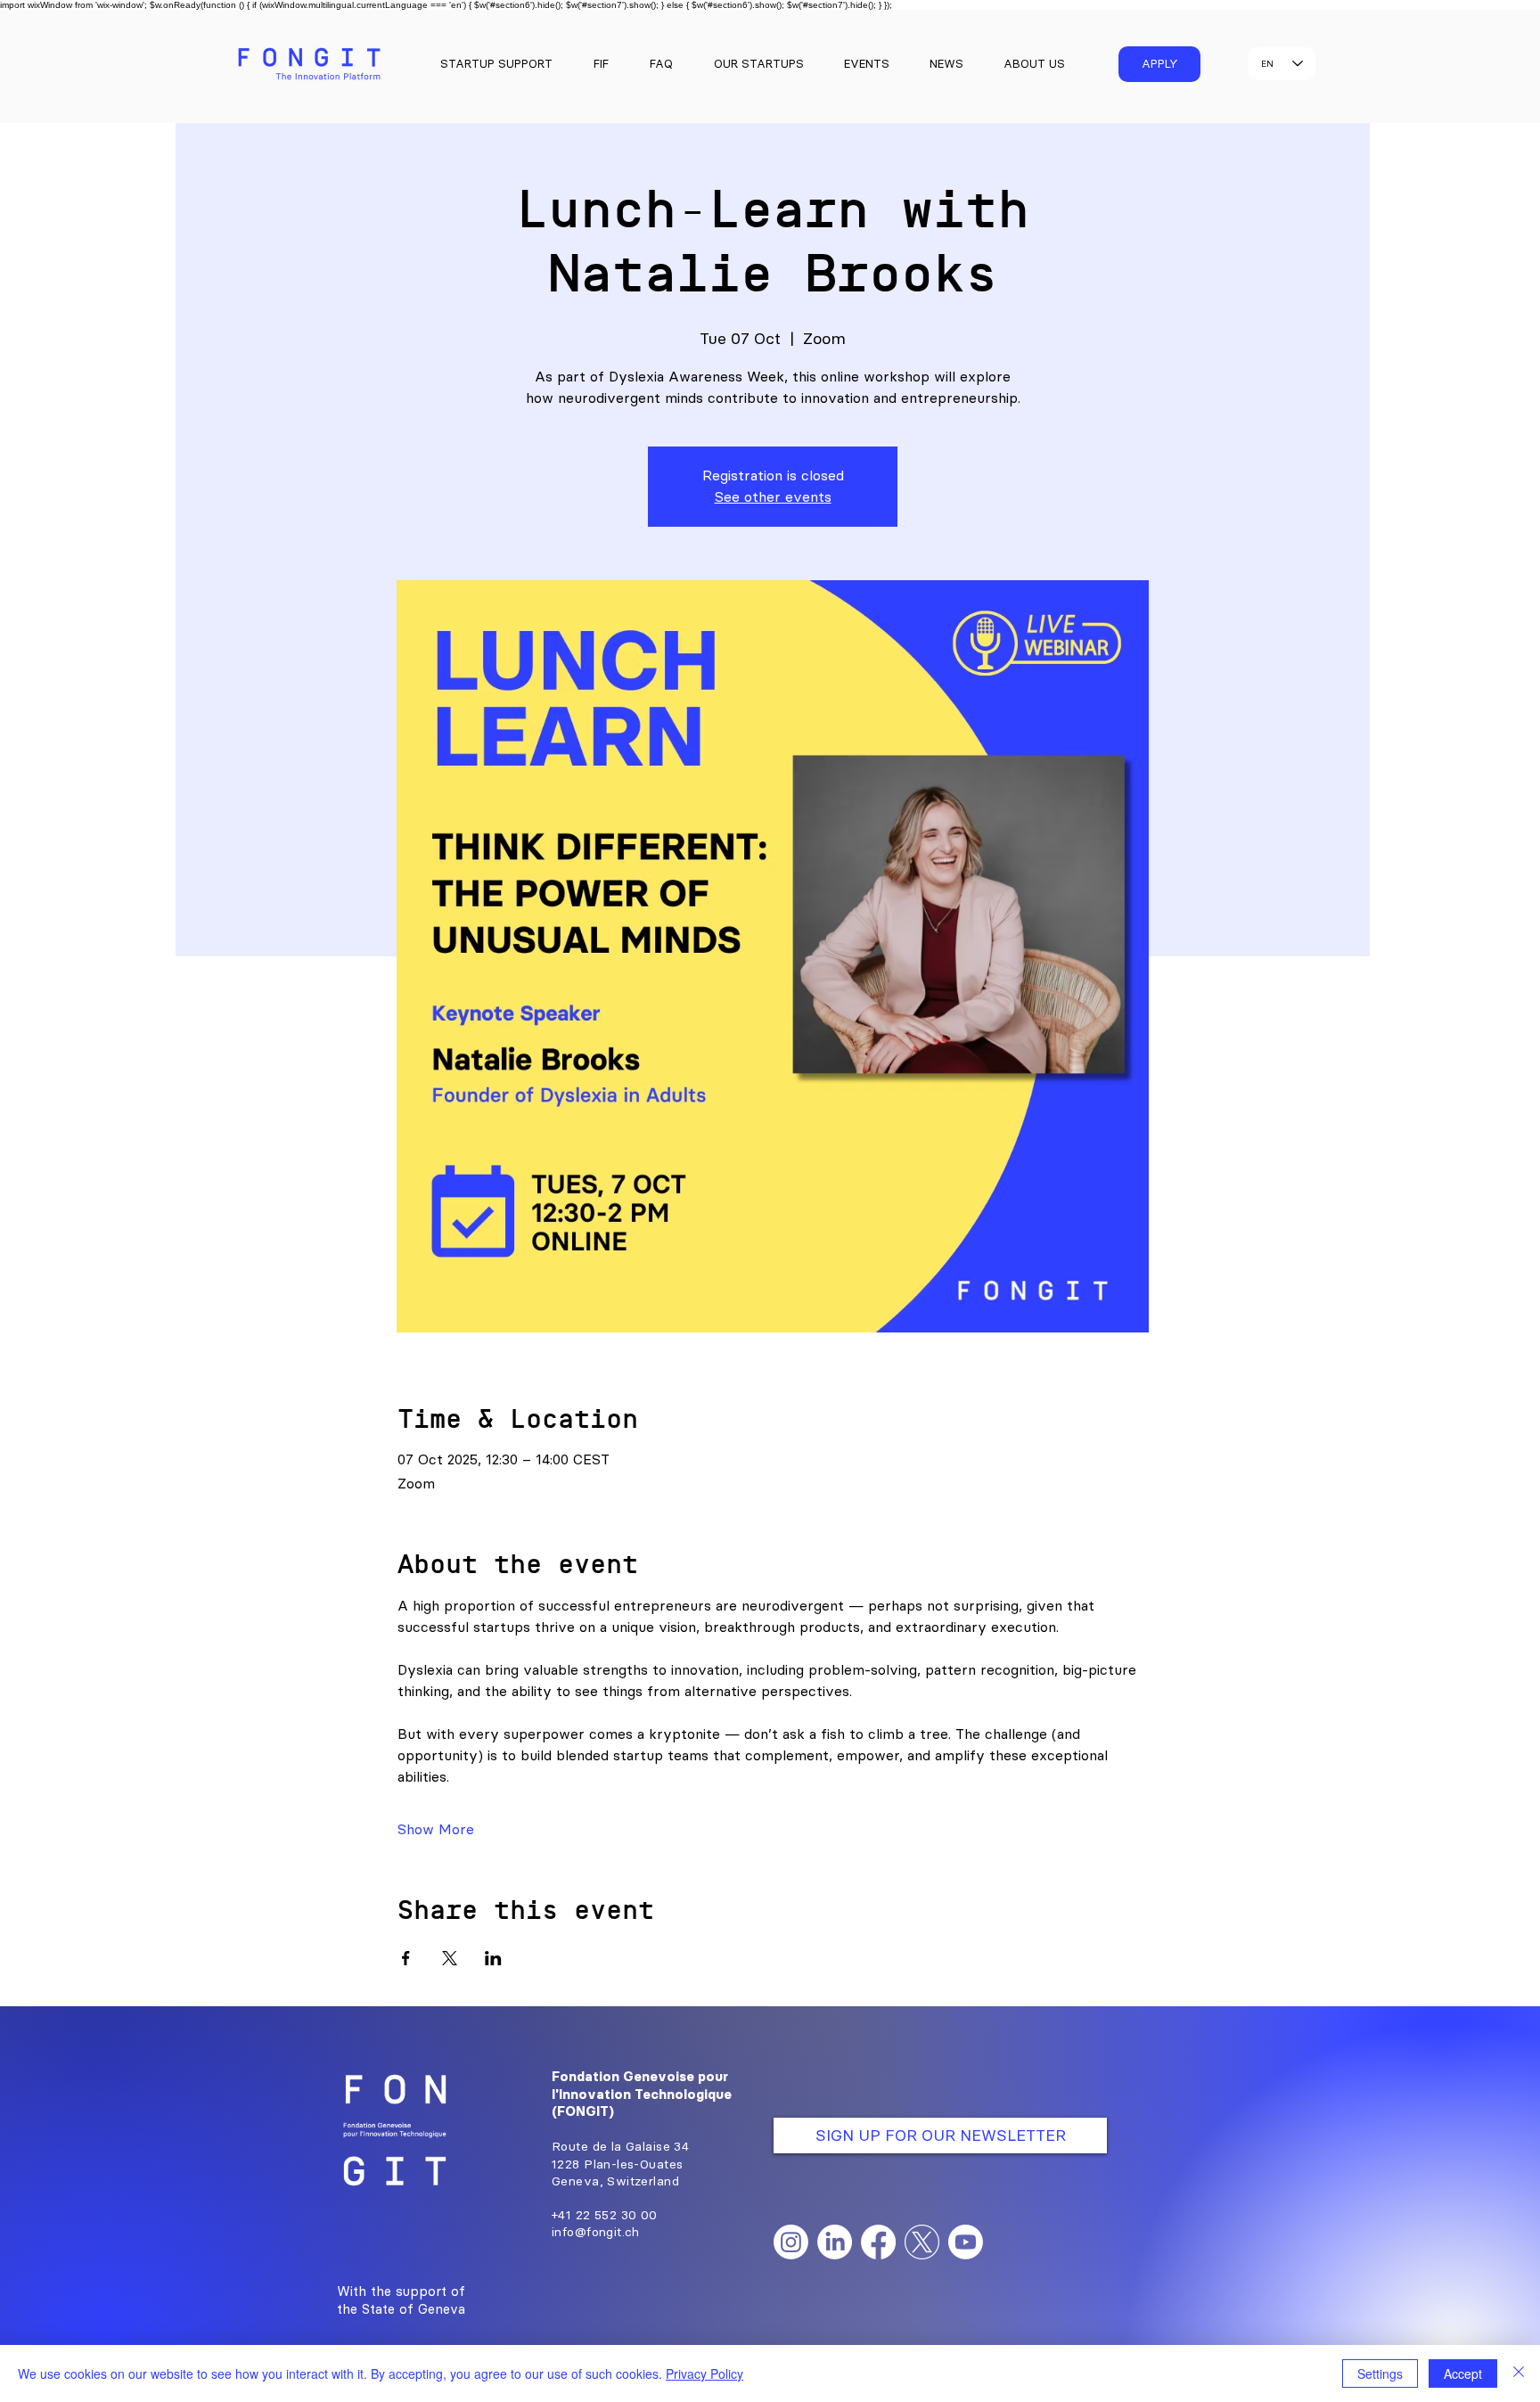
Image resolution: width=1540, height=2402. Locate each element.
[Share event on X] (450, 1958)
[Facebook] (878, 2242)
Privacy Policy (704, 2373)
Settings (1380, 2373)
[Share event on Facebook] (406, 1958)
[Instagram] (791, 2242)
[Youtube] (966, 2242)
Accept (1463, 2373)
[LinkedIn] (835, 2242)
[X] (922, 2242)
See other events (773, 497)
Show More (436, 1829)
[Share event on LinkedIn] (493, 1958)
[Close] (1519, 2373)
